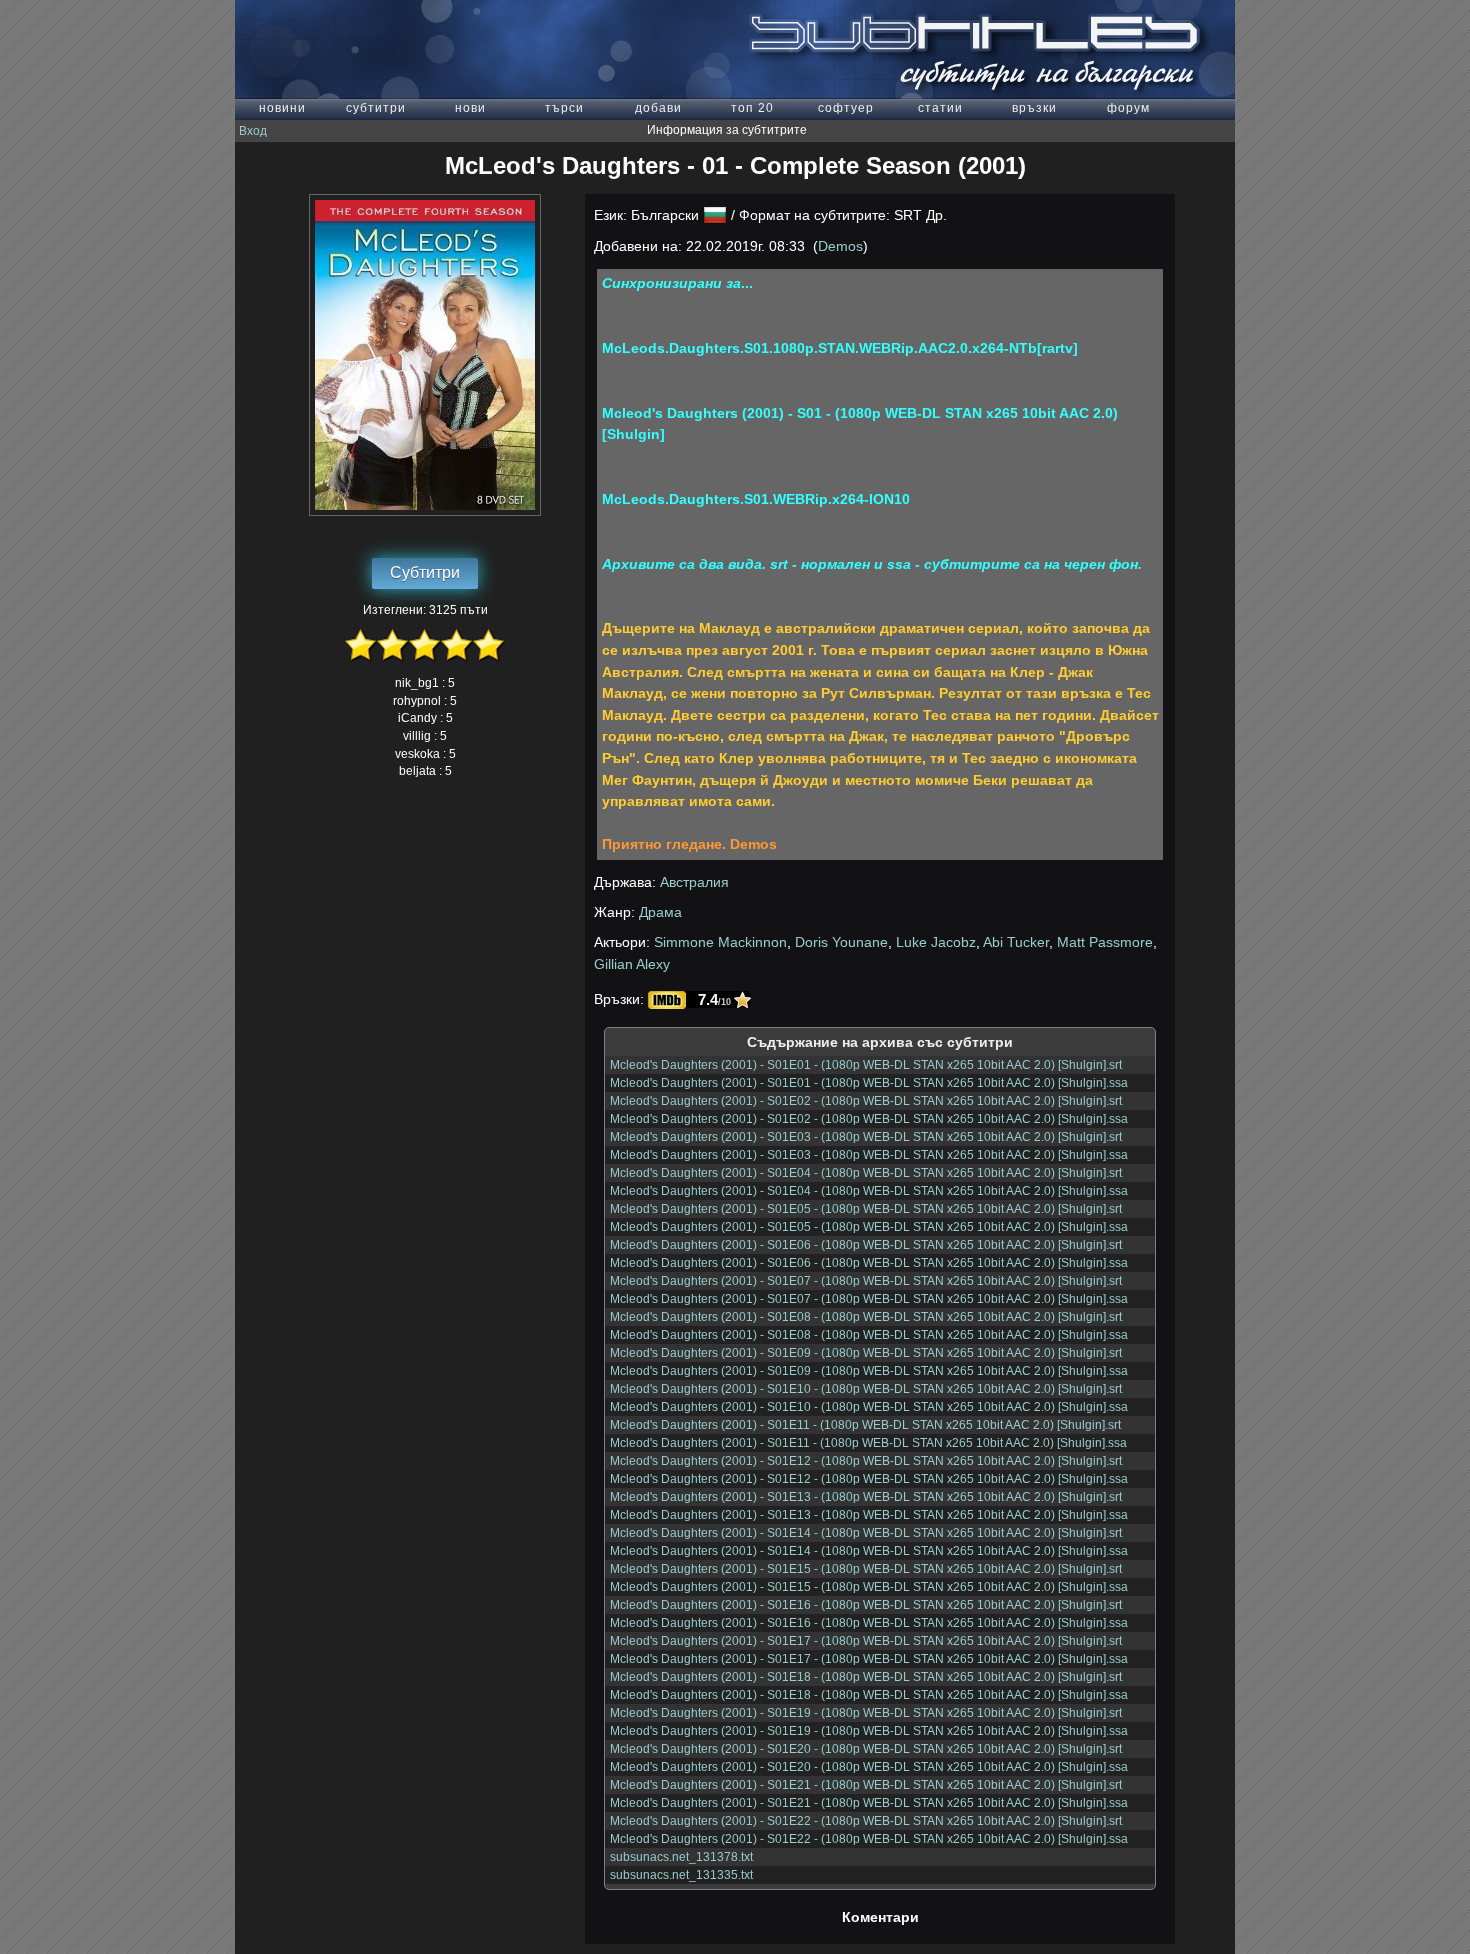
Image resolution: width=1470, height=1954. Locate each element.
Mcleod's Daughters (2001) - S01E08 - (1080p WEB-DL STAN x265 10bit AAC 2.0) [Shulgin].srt (866, 1317)
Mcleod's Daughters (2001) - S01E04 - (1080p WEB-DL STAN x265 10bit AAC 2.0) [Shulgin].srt (866, 1173)
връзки (1034, 108)
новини (282, 108)
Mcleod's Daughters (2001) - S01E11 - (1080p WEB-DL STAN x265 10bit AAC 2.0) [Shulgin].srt (865, 1425)
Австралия (694, 882)
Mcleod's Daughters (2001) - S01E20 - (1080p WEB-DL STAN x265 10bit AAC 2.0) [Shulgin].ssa (869, 1767)
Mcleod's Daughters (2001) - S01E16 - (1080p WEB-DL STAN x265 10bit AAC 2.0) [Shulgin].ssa (869, 1623)
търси (564, 108)
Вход (253, 131)
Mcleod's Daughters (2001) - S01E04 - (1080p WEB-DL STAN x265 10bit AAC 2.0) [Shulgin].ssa (869, 1191)
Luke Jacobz (936, 942)
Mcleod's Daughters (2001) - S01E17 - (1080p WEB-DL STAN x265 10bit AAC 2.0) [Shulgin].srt (866, 1641)
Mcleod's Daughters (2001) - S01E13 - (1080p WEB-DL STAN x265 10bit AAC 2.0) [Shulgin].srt (866, 1497)
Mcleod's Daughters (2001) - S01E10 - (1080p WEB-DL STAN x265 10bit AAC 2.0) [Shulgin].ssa (869, 1407)
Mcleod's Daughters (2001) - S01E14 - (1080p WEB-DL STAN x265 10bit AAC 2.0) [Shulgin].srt (866, 1533)
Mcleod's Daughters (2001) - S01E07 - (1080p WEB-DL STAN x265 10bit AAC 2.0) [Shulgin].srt (866, 1281)
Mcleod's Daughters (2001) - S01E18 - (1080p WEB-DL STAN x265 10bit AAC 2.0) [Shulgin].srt (866, 1677)
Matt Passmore (1105, 942)
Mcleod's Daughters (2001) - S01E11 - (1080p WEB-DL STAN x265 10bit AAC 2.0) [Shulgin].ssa (868, 1443)
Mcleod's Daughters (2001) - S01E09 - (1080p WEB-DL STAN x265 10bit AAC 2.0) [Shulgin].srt (866, 1353)
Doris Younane (841, 942)
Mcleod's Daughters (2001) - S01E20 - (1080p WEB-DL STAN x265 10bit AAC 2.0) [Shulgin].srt (866, 1749)
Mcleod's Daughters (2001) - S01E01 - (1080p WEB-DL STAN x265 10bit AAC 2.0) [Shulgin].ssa (869, 1083)
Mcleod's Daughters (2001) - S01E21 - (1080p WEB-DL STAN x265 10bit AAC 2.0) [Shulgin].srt (866, 1785)
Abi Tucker (1016, 942)
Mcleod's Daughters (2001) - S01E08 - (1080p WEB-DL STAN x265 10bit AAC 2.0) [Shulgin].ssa (869, 1335)
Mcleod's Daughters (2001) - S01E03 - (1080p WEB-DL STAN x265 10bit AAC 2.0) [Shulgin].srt (866, 1137)
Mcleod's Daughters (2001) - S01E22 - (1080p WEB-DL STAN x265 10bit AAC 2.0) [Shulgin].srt (866, 1821)
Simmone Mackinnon (720, 942)
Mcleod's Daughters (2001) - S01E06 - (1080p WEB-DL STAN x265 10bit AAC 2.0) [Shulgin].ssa (869, 1263)
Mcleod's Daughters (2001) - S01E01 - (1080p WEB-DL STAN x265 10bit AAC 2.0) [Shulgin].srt (866, 1065)
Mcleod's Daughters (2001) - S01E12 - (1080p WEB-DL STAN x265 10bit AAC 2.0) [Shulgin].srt (866, 1461)
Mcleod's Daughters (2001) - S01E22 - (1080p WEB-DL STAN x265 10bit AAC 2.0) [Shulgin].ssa (869, 1839)
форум (1128, 108)
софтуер (846, 108)
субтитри (376, 108)
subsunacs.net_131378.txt (681, 1857)
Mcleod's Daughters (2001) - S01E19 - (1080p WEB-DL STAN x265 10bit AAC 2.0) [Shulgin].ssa (869, 1731)
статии (940, 108)
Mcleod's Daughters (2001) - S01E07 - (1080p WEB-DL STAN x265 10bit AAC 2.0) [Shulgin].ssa (869, 1299)
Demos (840, 246)
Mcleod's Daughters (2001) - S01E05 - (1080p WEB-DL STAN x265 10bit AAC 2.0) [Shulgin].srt (866, 1209)
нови (470, 108)
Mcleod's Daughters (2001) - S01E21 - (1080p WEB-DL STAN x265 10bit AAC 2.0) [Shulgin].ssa (869, 1803)
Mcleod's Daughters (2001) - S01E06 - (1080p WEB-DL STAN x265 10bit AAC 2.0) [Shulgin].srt (866, 1245)
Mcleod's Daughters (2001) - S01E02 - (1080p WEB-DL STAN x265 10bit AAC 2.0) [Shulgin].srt (866, 1101)
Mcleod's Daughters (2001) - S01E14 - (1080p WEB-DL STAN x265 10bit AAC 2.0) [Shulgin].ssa (869, 1551)
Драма (660, 912)
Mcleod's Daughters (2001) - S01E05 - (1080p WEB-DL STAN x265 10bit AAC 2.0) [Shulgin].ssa (869, 1227)
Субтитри (425, 572)
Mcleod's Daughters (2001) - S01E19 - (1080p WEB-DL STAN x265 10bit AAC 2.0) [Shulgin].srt (866, 1713)
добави (658, 108)
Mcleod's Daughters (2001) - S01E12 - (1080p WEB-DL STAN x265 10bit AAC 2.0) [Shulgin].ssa (869, 1479)
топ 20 (752, 108)
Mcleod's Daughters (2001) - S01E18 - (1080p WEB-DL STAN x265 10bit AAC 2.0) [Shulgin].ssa (869, 1695)
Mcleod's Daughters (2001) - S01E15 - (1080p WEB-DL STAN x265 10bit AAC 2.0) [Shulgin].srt (866, 1569)
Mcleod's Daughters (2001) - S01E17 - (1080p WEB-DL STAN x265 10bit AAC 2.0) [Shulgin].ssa (869, 1659)
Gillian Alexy (632, 964)
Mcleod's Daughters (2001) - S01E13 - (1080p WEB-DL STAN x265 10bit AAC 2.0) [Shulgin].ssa (869, 1515)
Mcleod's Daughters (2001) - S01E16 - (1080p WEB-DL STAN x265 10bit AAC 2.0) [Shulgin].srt (866, 1605)
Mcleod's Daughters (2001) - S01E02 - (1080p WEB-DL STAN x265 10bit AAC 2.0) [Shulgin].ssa (869, 1119)
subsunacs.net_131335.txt (681, 1875)
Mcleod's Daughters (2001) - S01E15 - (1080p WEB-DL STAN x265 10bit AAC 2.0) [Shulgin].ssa (869, 1587)
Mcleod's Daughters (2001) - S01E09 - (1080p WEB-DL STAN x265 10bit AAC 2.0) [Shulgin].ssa (869, 1371)
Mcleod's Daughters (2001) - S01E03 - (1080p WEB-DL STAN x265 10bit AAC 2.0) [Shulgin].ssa (869, 1155)
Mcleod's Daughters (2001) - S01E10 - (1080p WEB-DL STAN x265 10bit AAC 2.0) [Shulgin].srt (866, 1389)
